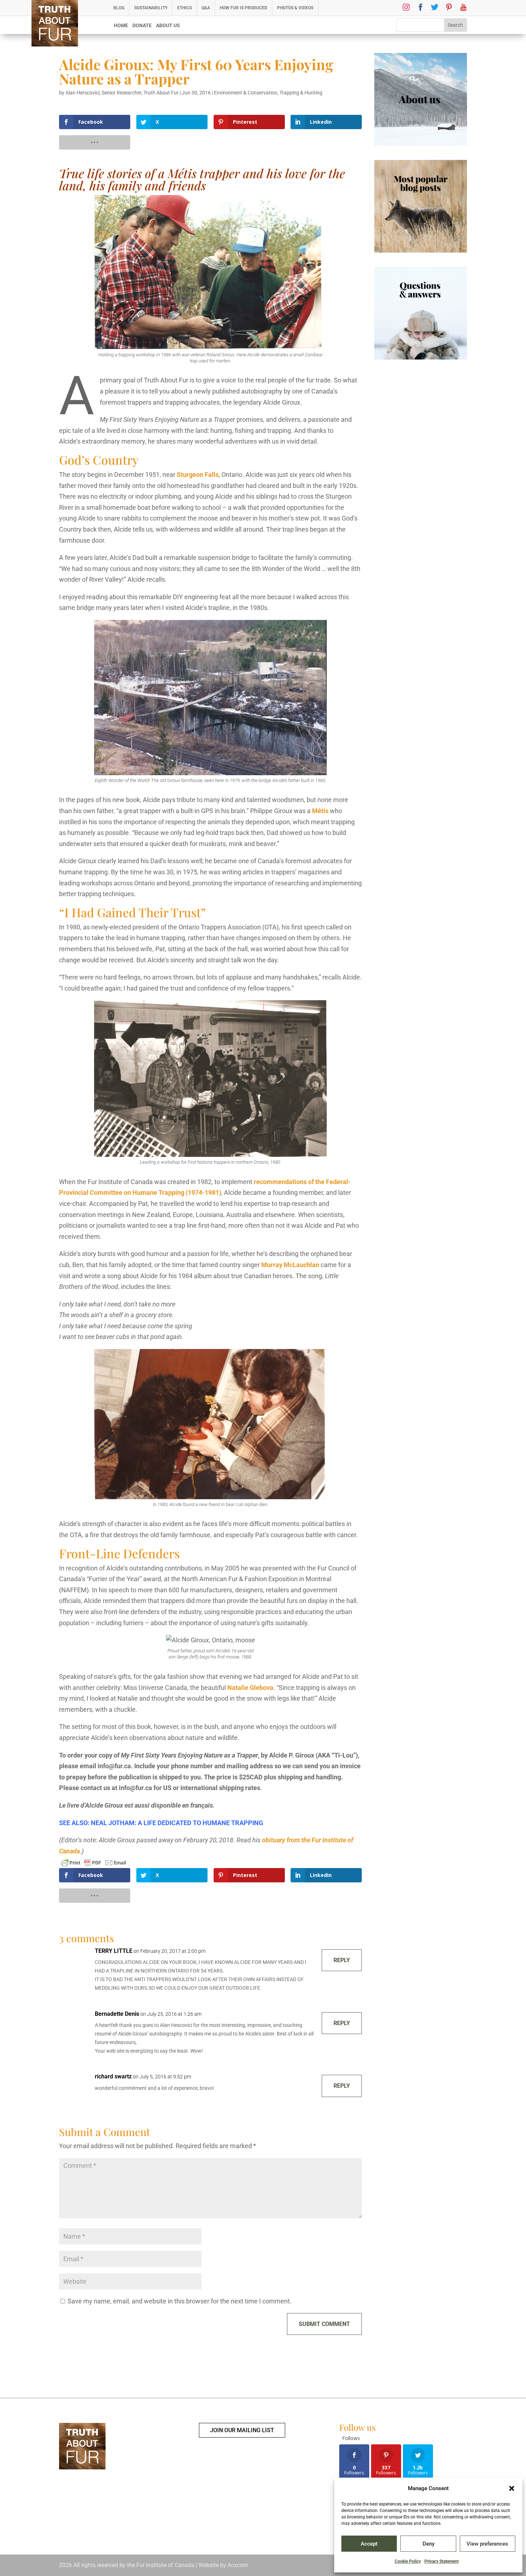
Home (121, 26)
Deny (428, 2544)
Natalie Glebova (250, 1688)
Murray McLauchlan (291, 1265)
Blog (119, 8)
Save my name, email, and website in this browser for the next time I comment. (180, 2301)
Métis (320, 811)
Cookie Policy (408, 2561)
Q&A (206, 8)
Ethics (184, 8)
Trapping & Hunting (301, 93)
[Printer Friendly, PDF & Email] (94, 1862)
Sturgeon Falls (198, 475)
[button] (512, 2488)
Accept (369, 2544)
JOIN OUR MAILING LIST (242, 2430)
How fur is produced (243, 8)
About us (168, 26)
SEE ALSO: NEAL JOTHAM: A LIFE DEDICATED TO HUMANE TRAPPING (161, 1823)
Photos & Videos (295, 8)
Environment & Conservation (246, 93)
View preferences (487, 2544)
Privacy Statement (442, 2561)
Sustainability (151, 8)
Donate (142, 26)
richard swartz (113, 2076)
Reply (342, 1960)
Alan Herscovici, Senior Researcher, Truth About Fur (122, 93)
